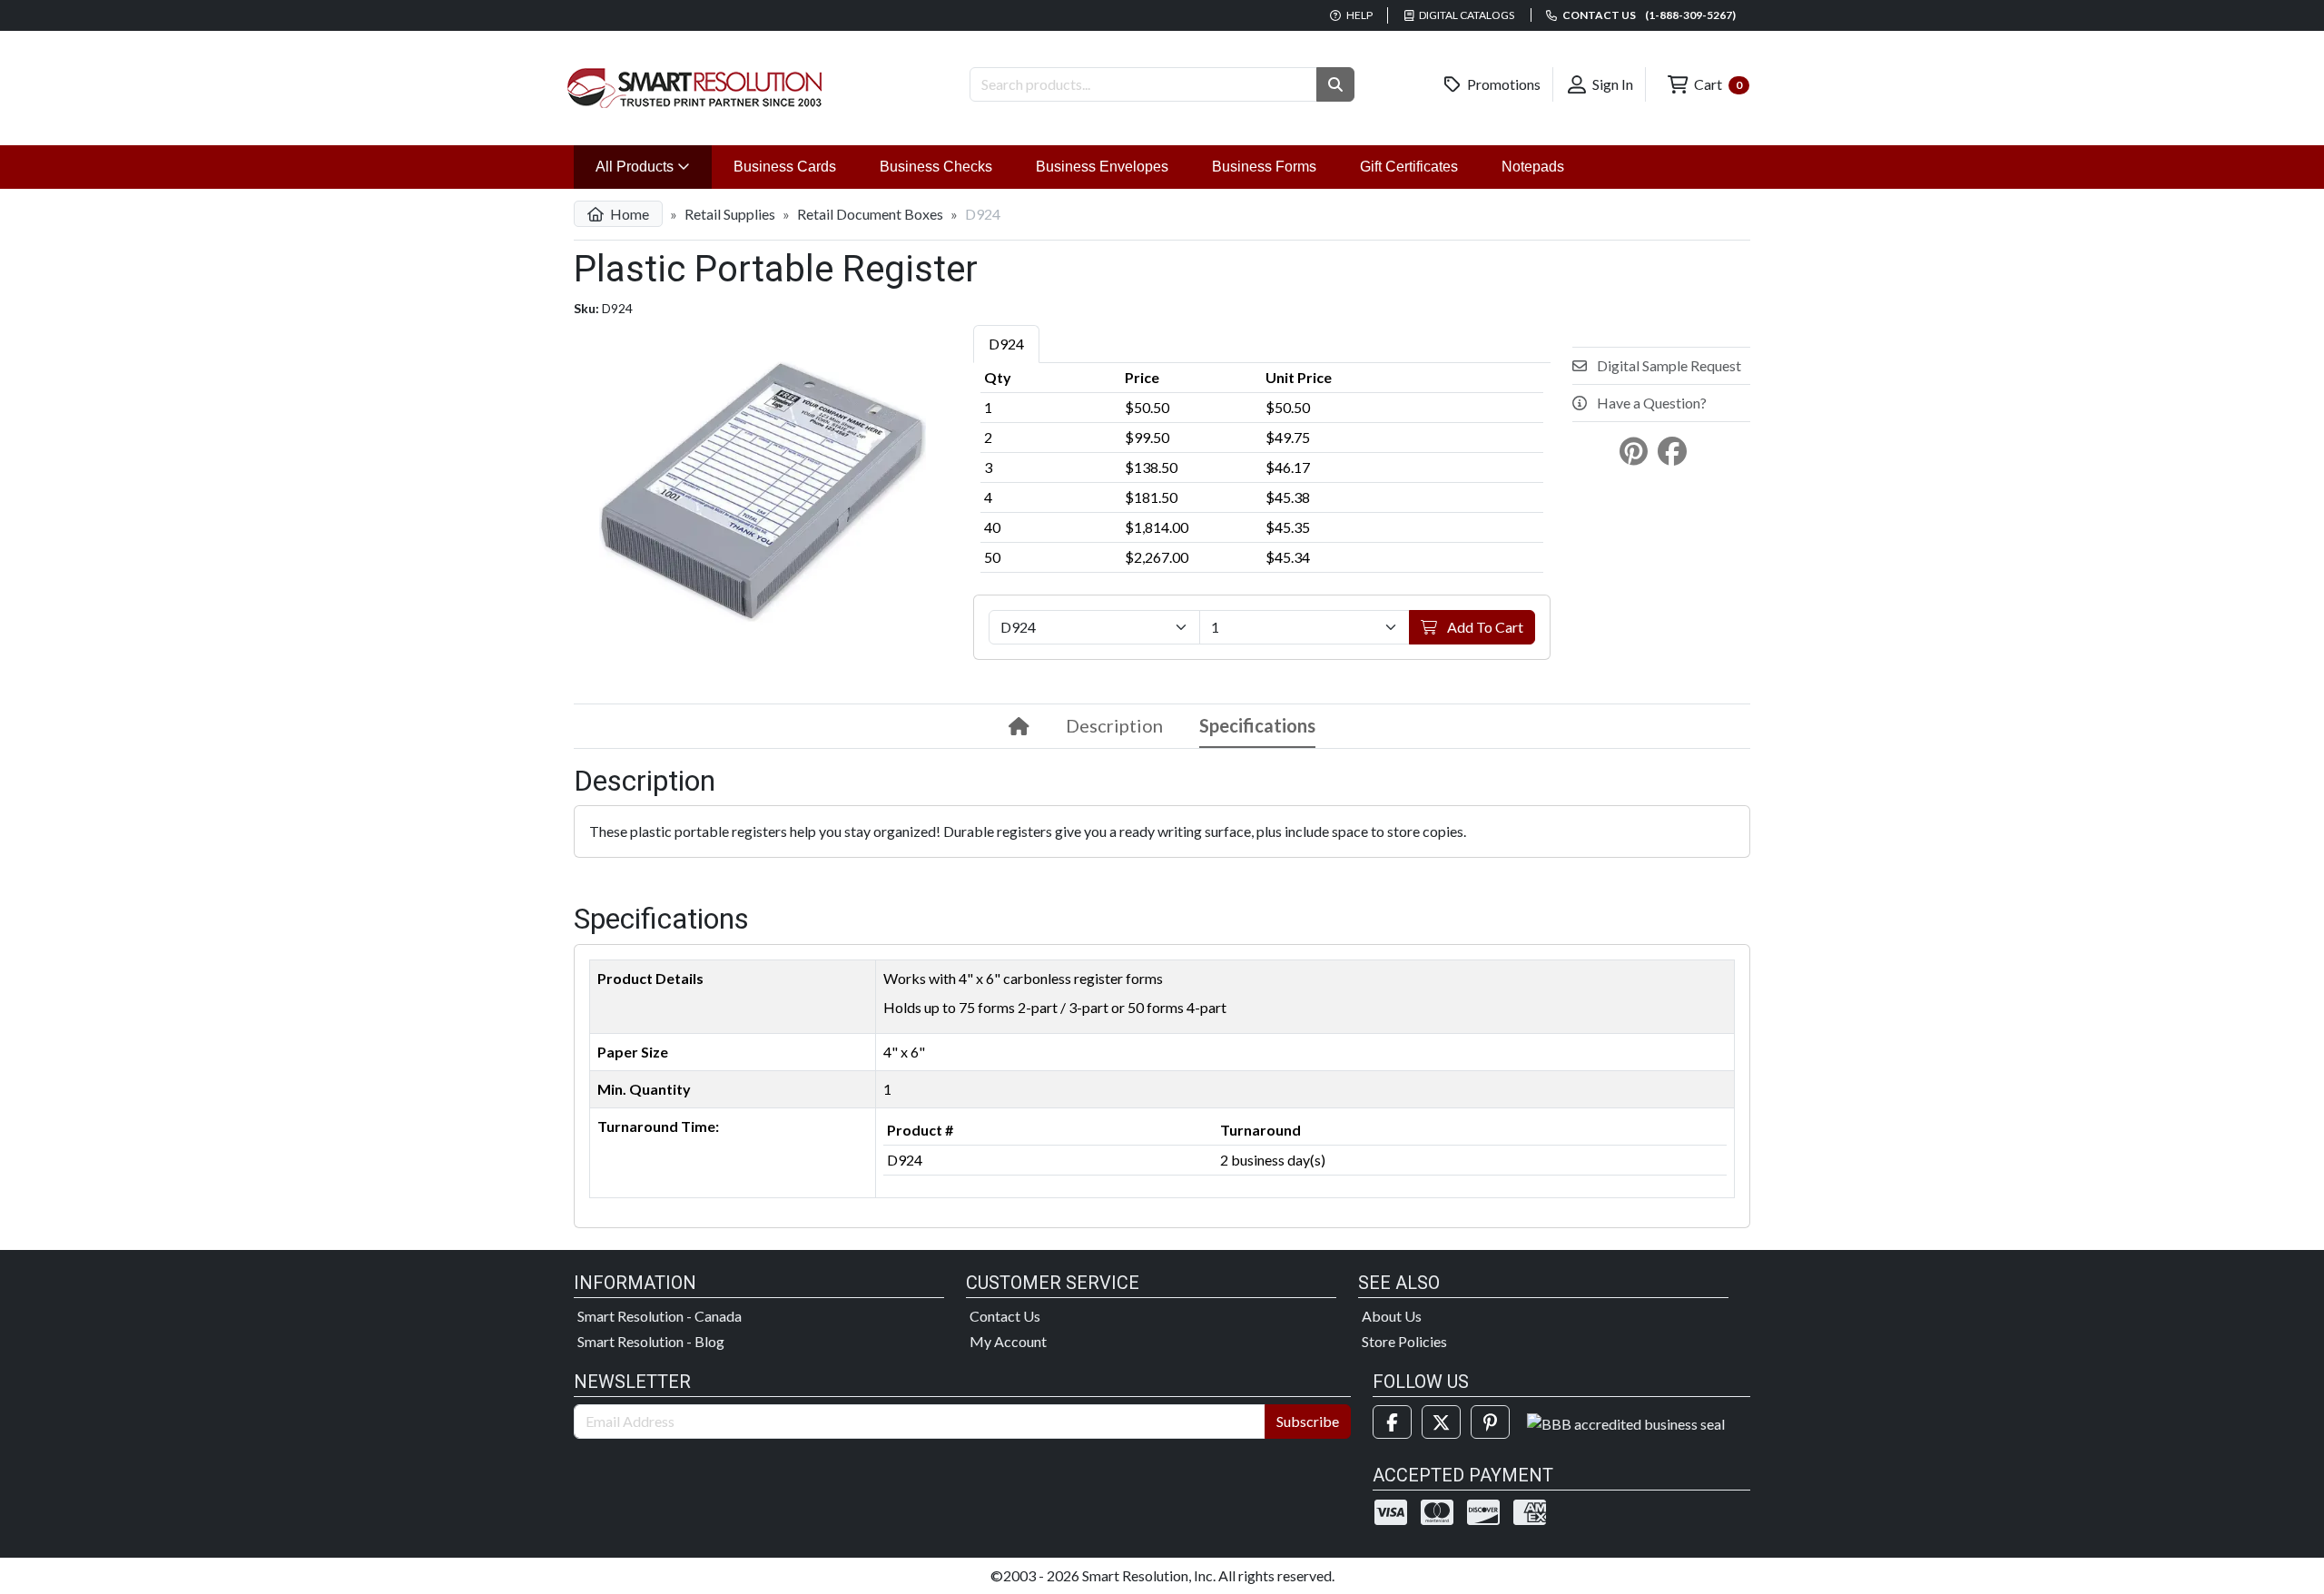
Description (1114, 725)
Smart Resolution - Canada (660, 1316)
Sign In (1611, 84)
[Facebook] (1392, 1422)
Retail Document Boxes (870, 214)
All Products (654, 166)
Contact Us (1005, 1316)
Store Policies (1404, 1341)
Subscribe (1308, 1421)
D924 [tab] (1006, 344)
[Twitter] (1441, 1422)
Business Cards (785, 167)
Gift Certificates (1409, 167)
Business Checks (936, 167)
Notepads (1533, 167)
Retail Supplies (730, 214)
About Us (1392, 1316)
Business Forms (1264, 167)
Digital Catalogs (1466, 15)
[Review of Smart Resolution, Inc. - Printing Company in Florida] (1626, 1422)
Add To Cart (1484, 627)
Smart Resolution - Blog (651, 1341)
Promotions (1502, 84)
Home (628, 214)
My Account (1008, 1341)
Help (1359, 15)
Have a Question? (1650, 403)
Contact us (1648, 15)
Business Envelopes (1102, 167)
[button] (1335, 84)
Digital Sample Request (1668, 365)
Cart (1717, 84)
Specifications (1257, 725)
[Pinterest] (1490, 1422)
